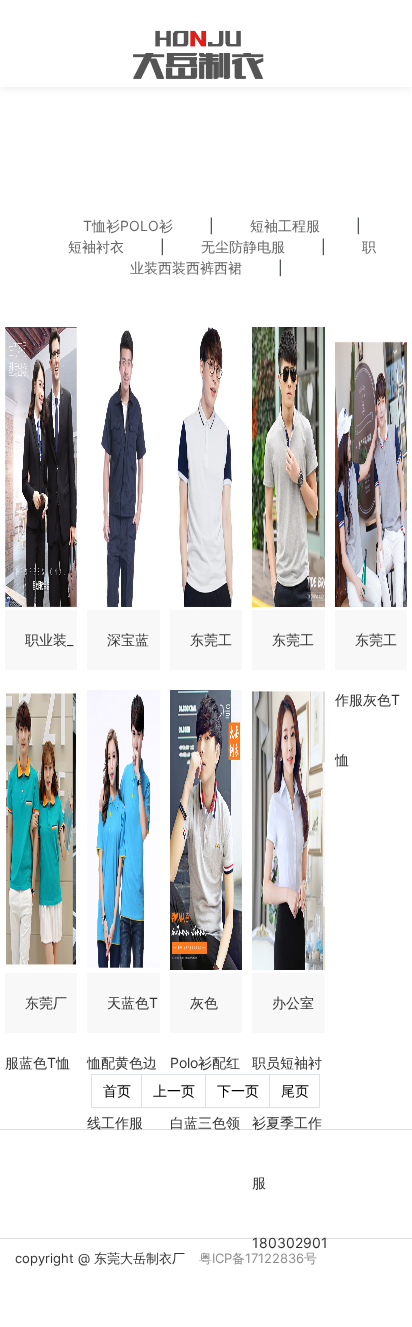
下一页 (238, 1090)
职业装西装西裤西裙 (253, 257)
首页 (117, 1090)
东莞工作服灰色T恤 (367, 699)
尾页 (295, 1090)
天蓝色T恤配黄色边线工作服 (122, 1062)
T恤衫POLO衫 (128, 225)
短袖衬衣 (96, 246)
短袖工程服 (285, 225)
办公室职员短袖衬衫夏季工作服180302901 (290, 1122)
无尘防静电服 (243, 246)
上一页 (174, 1090)
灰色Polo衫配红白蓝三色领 (205, 1062)
